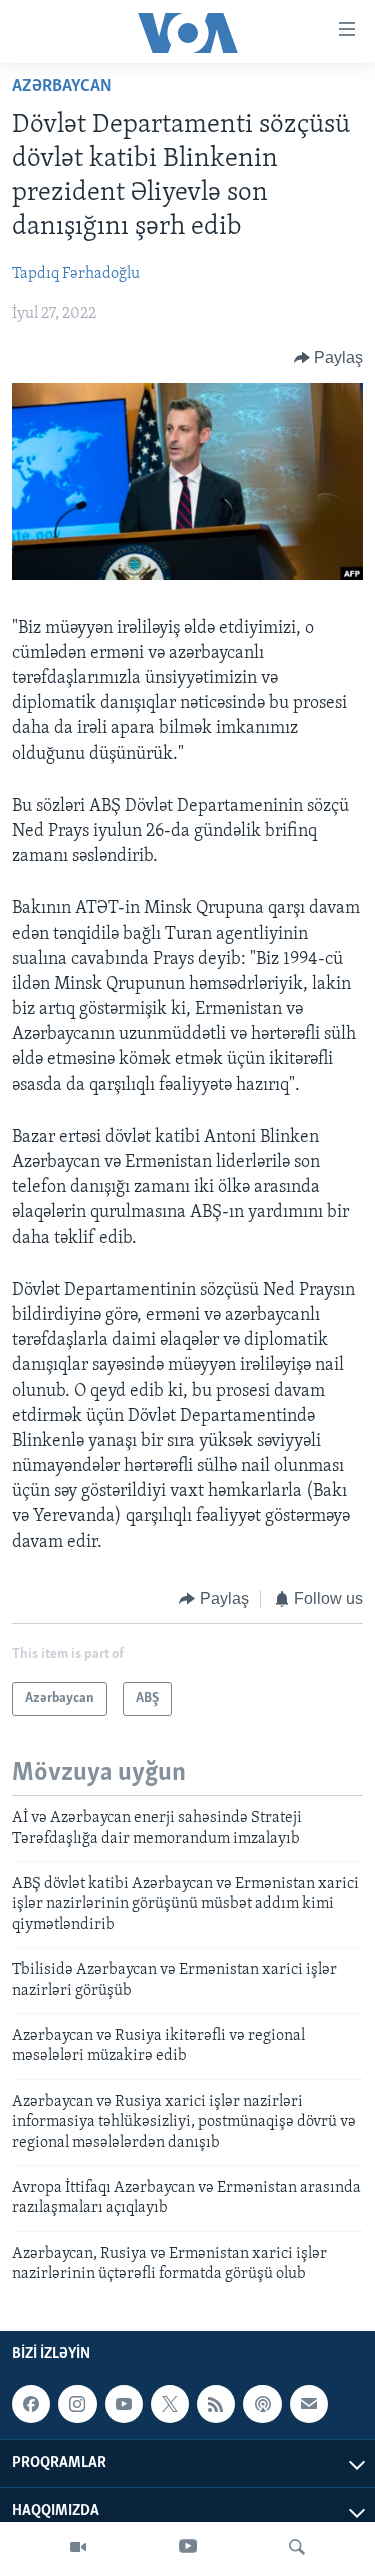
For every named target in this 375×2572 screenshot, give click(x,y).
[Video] (78, 2547)
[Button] (329, 358)
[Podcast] (262, 2404)
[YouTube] (188, 2547)
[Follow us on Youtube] (124, 2404)
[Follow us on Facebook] (31, 2404)
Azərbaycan (62, 87)
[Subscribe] (309, 2404)
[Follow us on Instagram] (77, 2404)
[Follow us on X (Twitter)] (170, 2404)
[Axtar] (297, 2547)
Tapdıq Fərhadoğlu (76, 274)
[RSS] (216, 2404)
